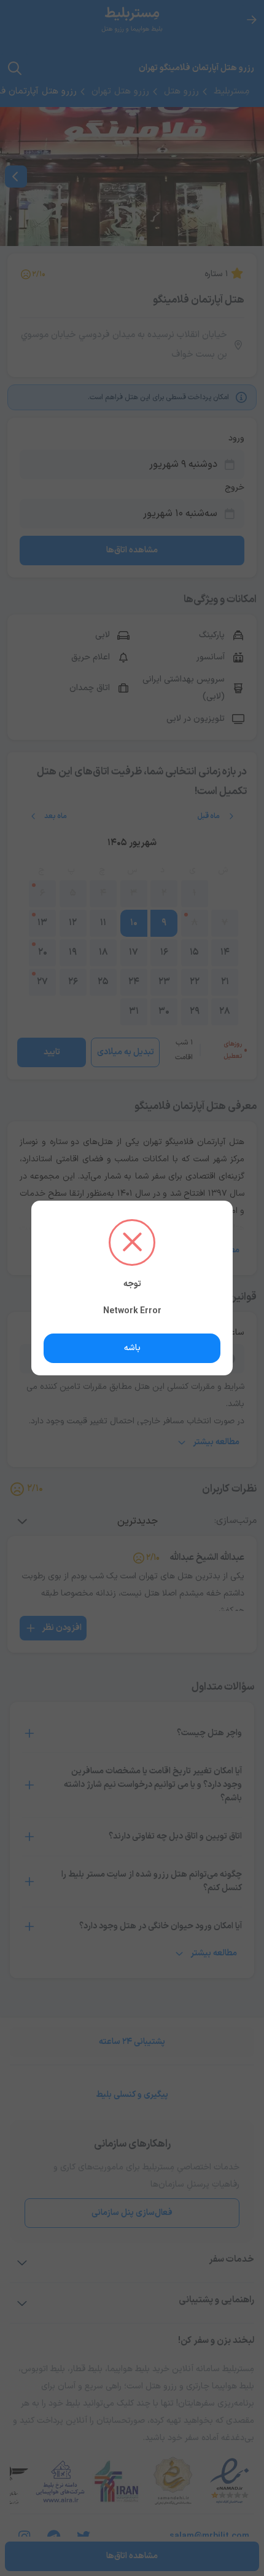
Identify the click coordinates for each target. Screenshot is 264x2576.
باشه (132, 1348)
